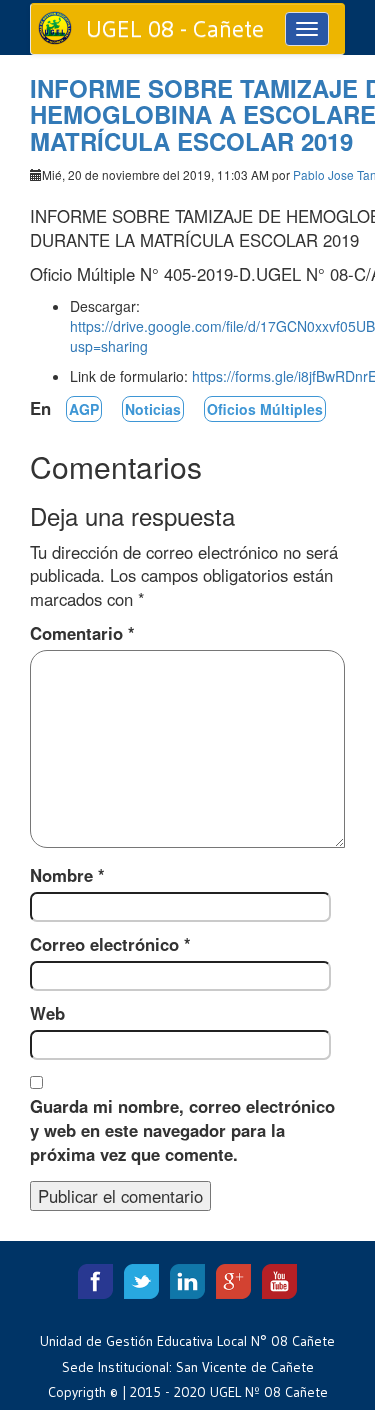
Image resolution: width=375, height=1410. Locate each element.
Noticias (153, 409)
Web (47, 1013)
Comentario (82, 633)
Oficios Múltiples (265, 409)
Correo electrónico (110, 944)
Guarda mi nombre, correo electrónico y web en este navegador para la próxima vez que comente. (182, 1130)
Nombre (67, 875)
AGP (84, 409)
